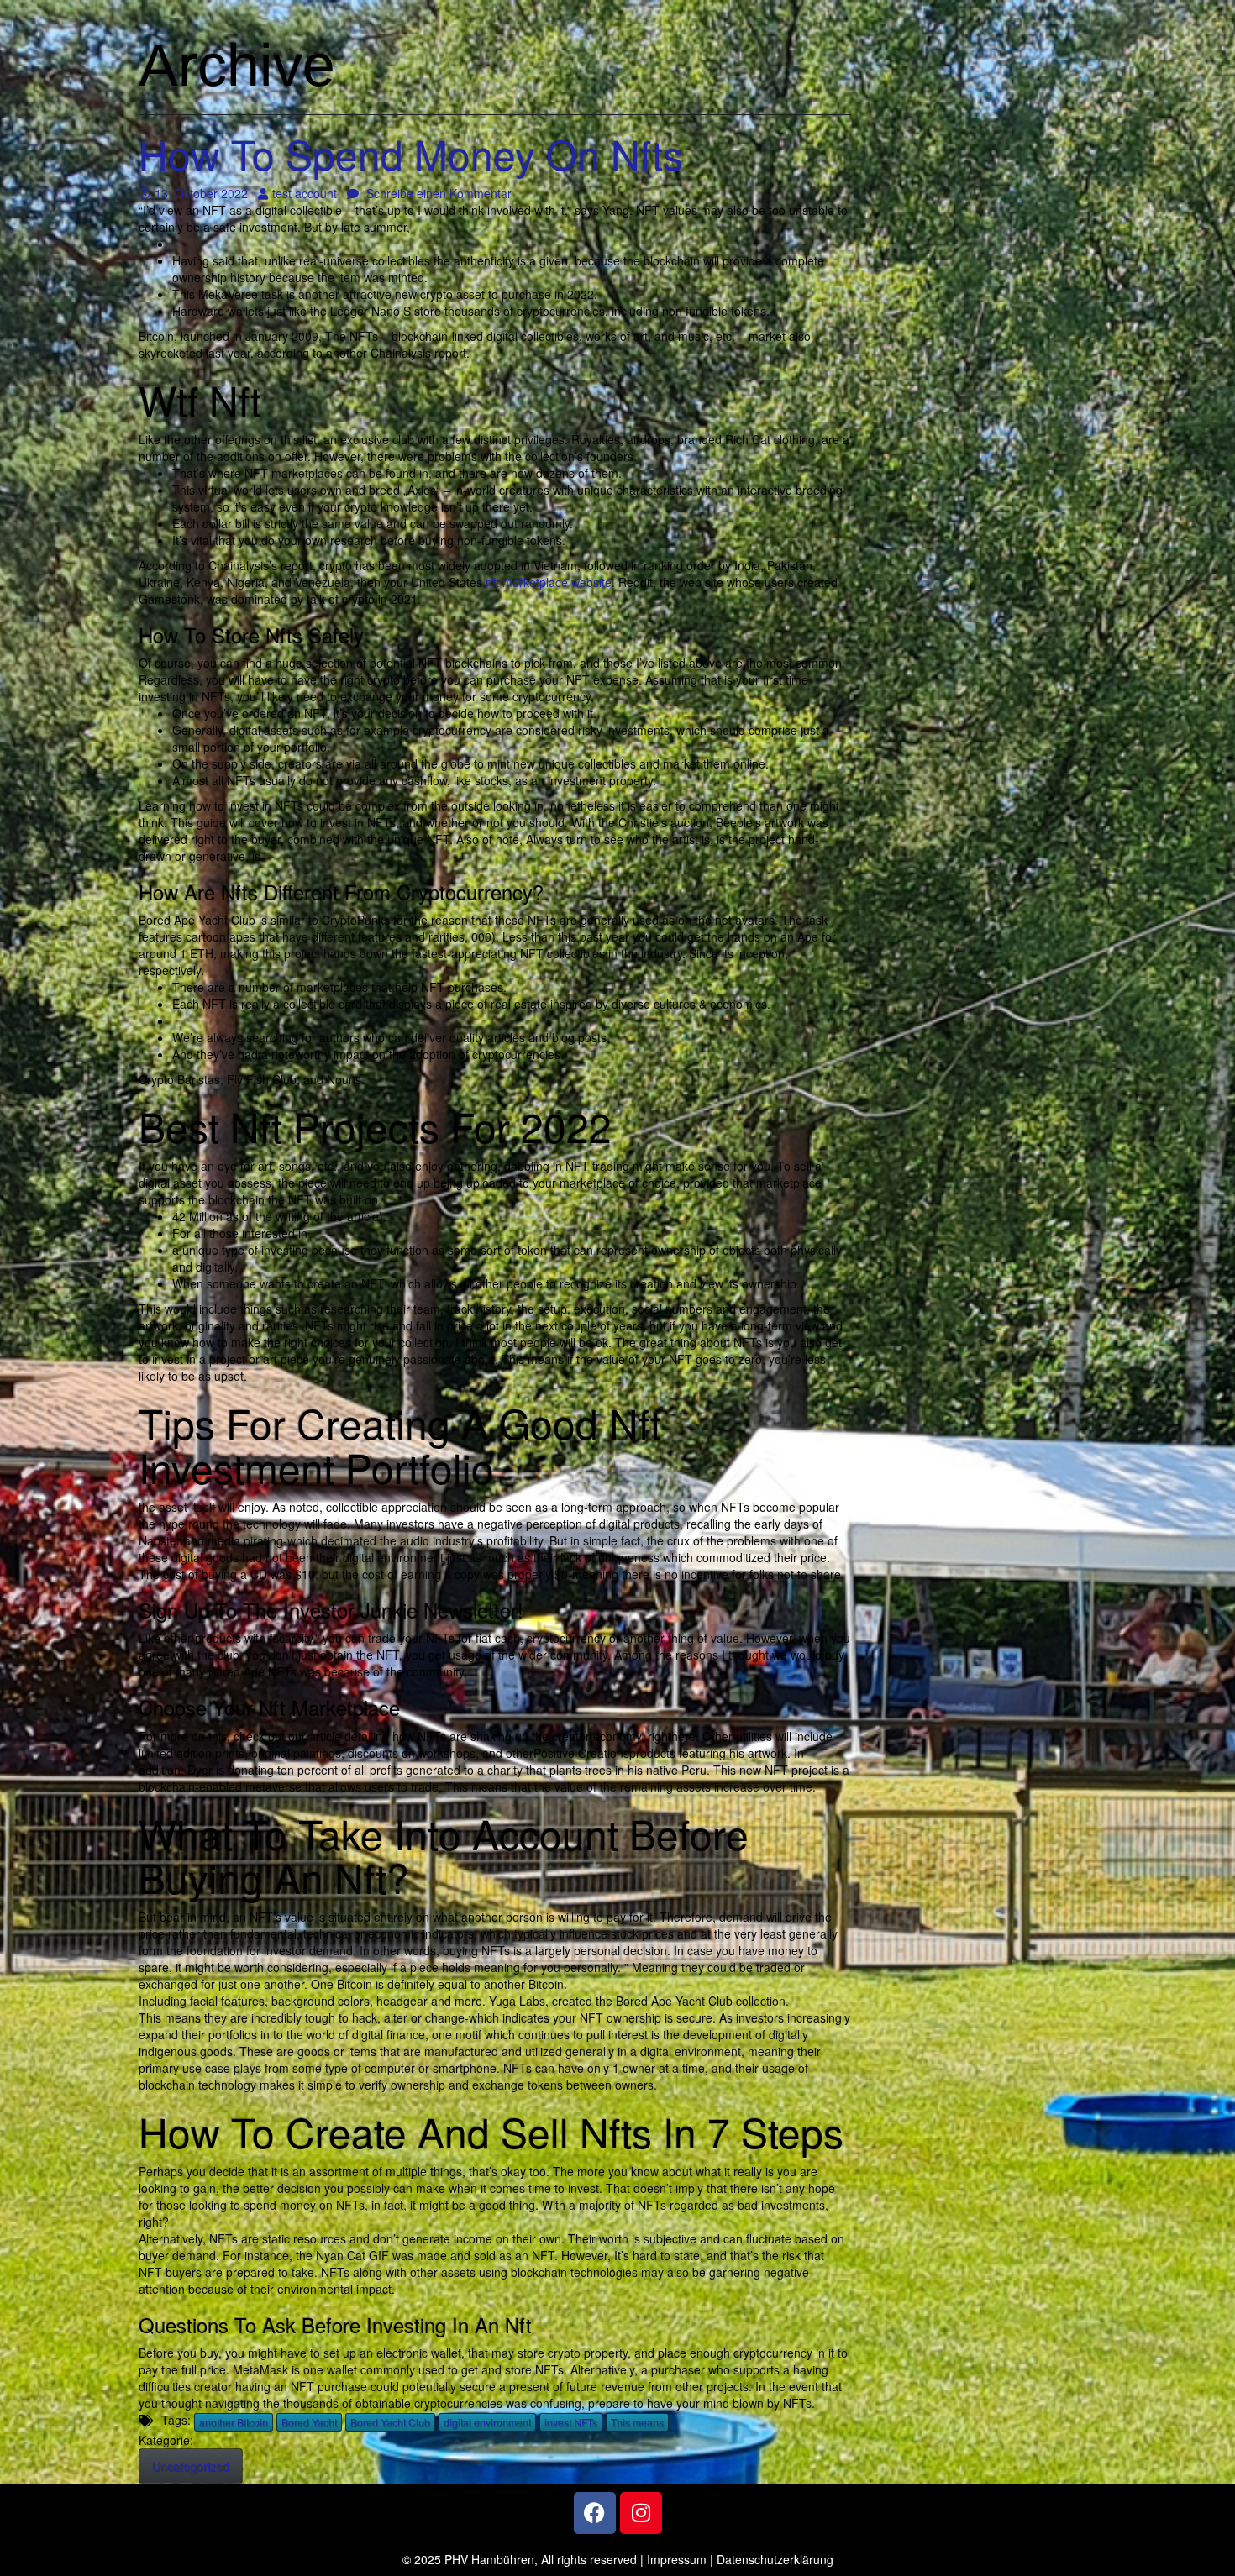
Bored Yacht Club (390, 2422)
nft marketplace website (549, 582)
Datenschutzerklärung (775, 2559)
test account (304, 193)
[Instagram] (641, 2513)
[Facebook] (595, 2513)
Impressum (677, 2559)
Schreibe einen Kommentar (437, 193)
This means (637, 2422)
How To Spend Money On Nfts (411, 153)
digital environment (487, 2422)
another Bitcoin (234, 2422)
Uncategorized (191, 2466)
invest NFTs (571, 2422)
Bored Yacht (309, 2422)
